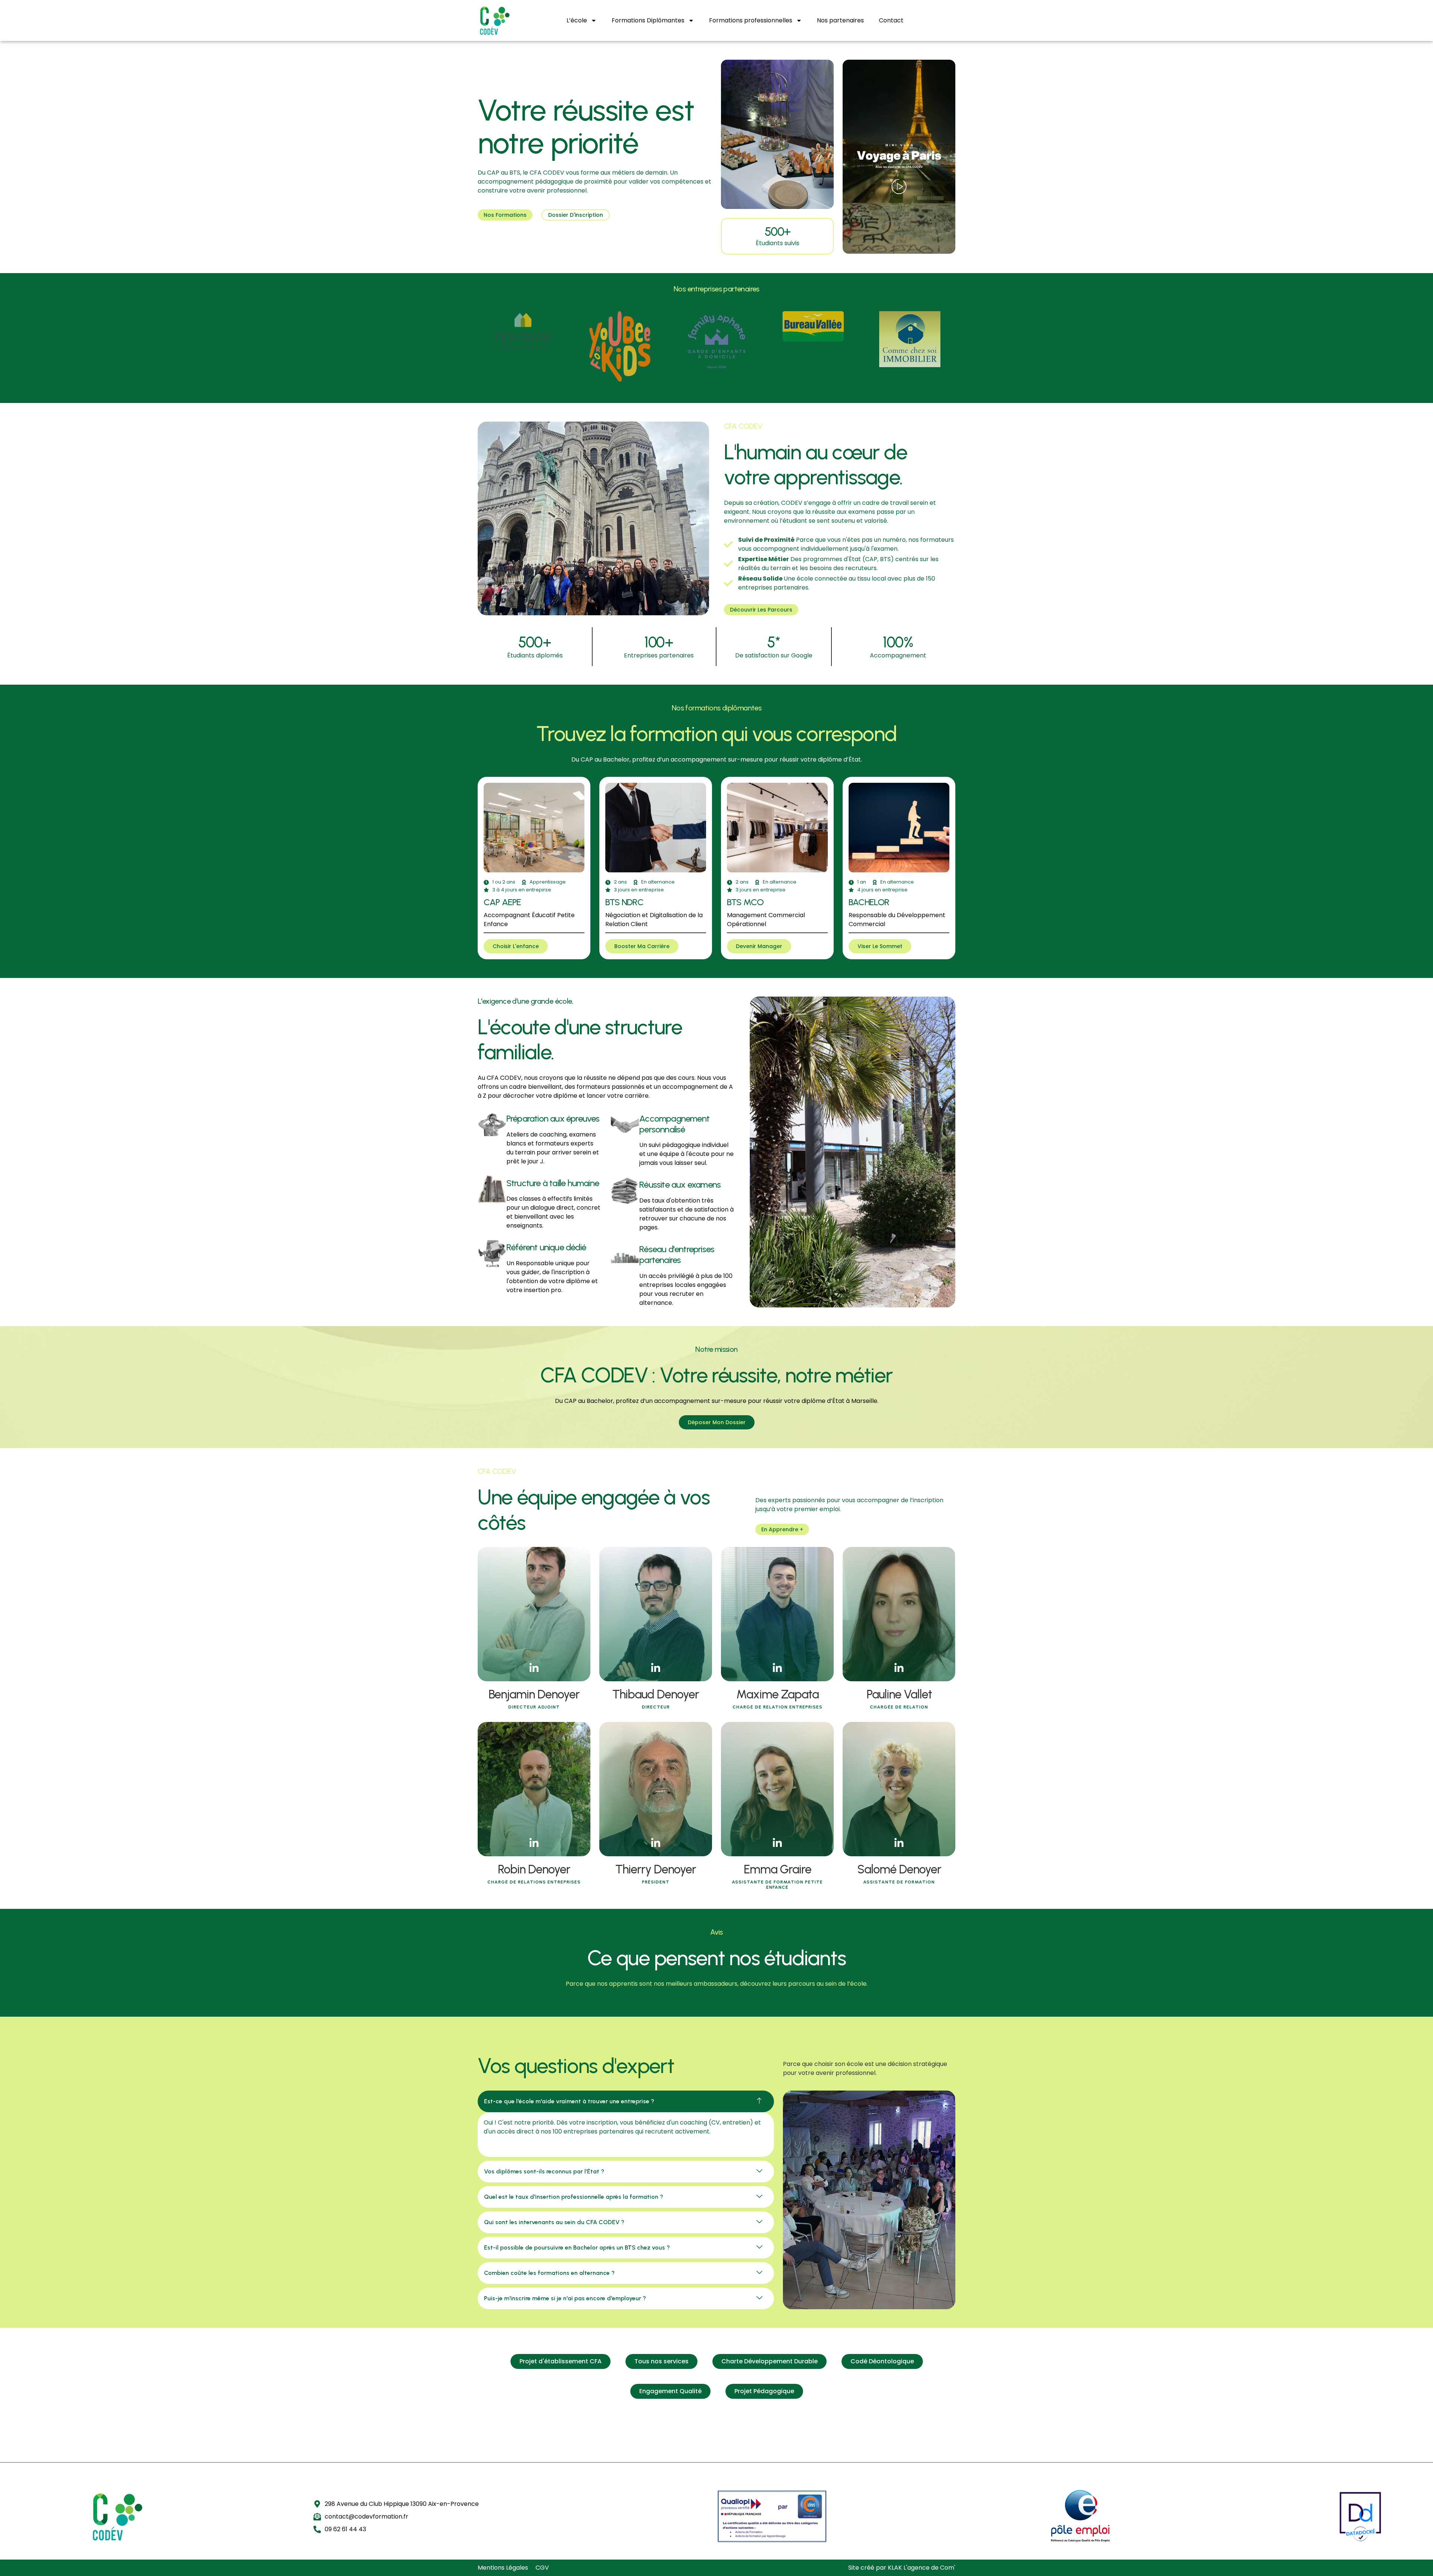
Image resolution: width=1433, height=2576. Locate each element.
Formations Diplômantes (648, 20)
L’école (577, 20)
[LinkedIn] (534, 1669)
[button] (626, 2101)
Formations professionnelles (751, 20)
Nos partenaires (840, 20)
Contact (891, 20)
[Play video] (899, 188)
